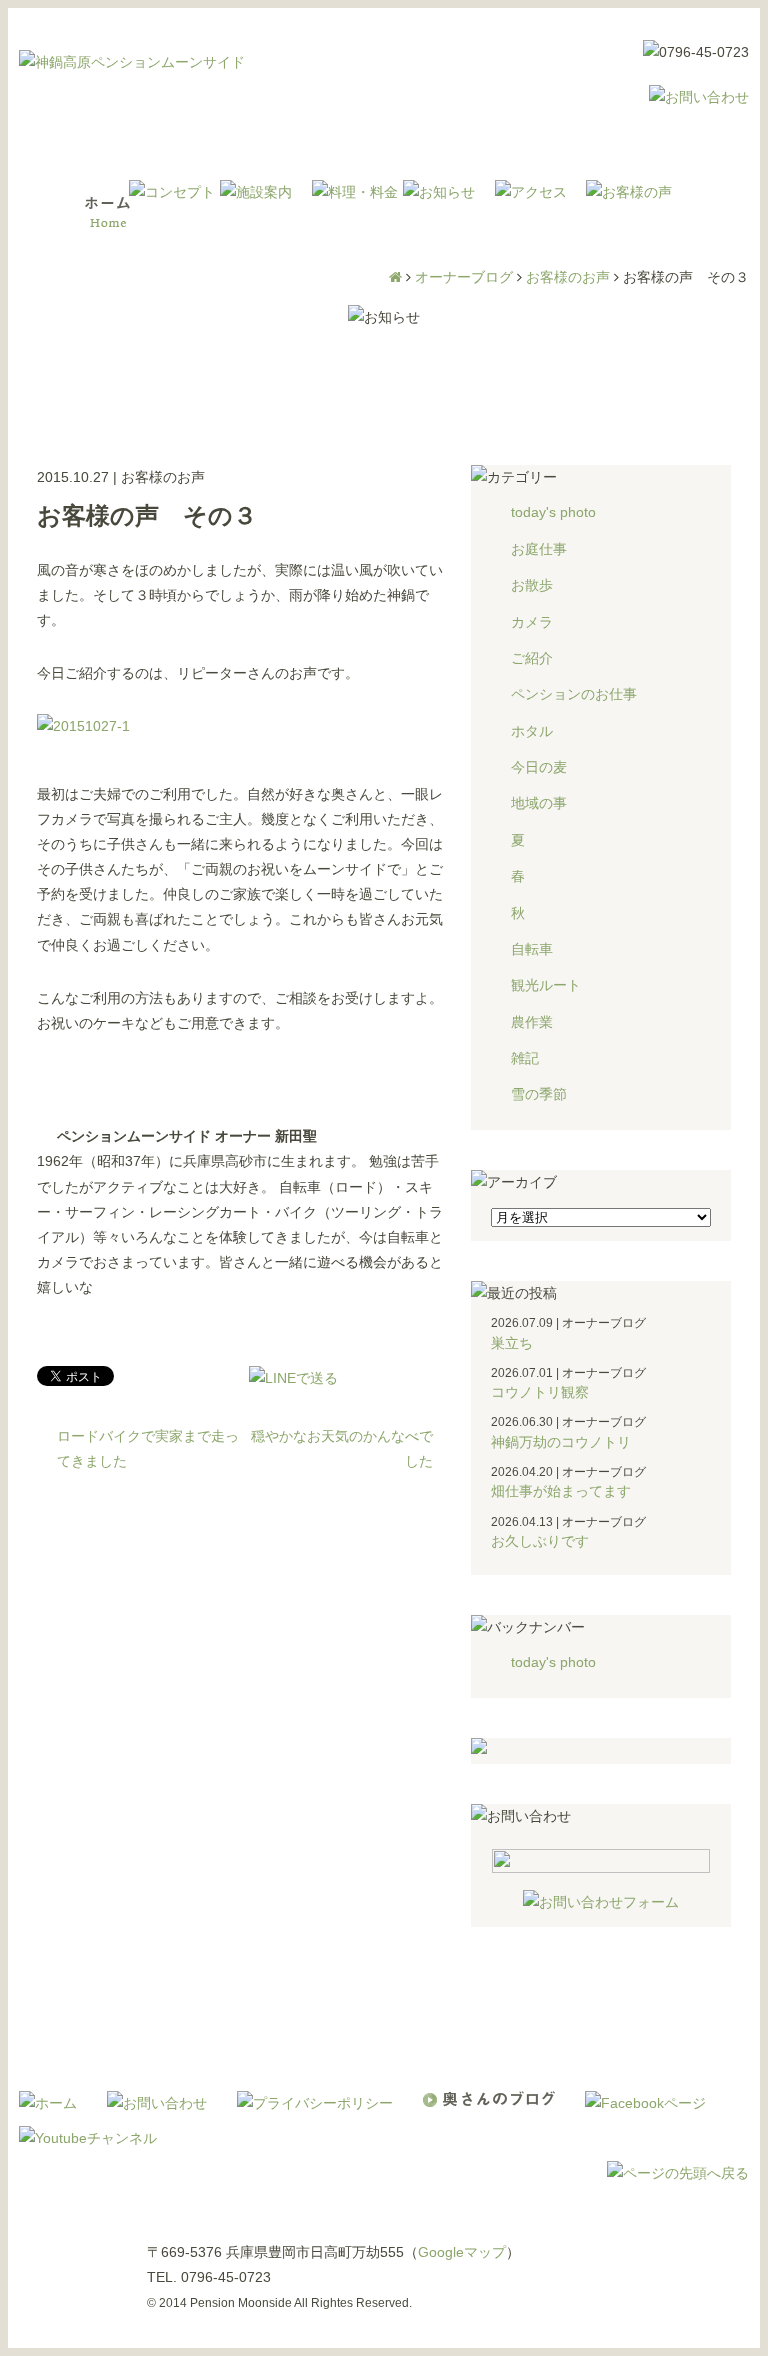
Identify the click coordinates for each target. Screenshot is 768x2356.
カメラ (532, 622)
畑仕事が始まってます (561, 1491)
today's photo (553, 512)
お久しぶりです (540, 1541)
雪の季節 (539, 1094)
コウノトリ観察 (540, 1392)
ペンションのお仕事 (574, 694)
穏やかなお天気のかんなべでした (342, 1448)
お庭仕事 (539, 549)
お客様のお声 (568, 277)
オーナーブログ (464, 277)
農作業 (532, 1022)
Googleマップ (462, 2252)
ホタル (532, 731)
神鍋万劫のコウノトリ (561, 1442)
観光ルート (546, 985)
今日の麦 (539, 767)
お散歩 (532, 585)
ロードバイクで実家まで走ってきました (148, 1448)
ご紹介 (532, 658)
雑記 (525, 1058)
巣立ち (512, 1343)
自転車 (532, 949)
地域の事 (539, 803)
